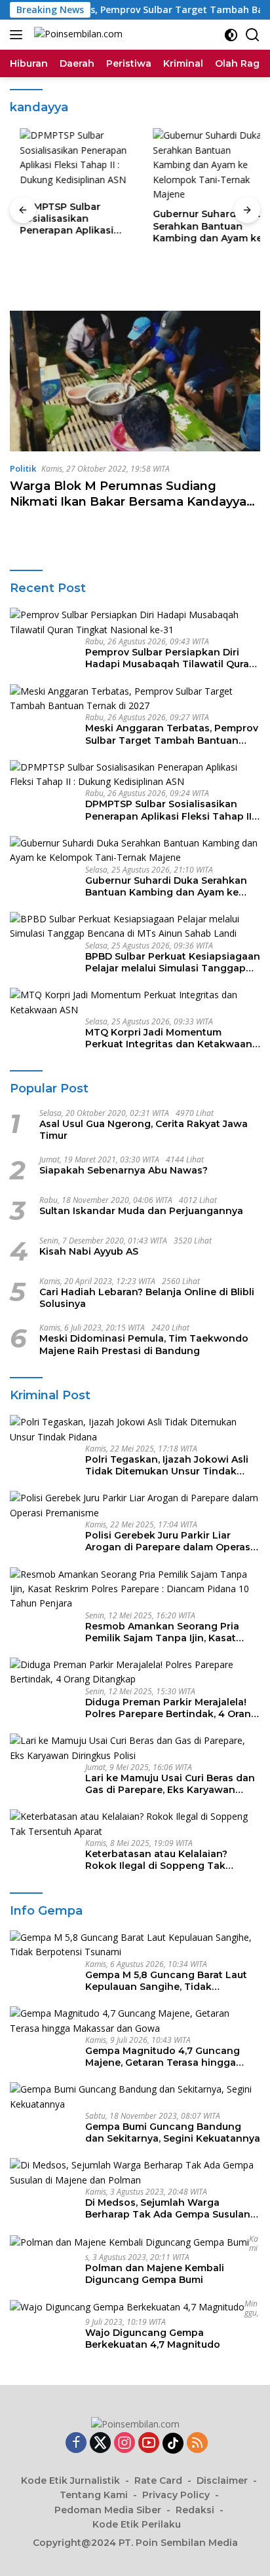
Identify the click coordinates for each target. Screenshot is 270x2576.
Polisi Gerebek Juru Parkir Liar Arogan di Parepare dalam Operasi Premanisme (169, 1541)
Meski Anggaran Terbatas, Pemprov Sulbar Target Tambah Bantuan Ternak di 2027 (172, 734)
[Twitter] (100, 2444)
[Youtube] (149, 2444)
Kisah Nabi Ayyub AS (89, 1251)
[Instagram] (125, 2444)
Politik (23, 468)
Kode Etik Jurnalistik (70, 2480)
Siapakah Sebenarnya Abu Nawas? (124, 1170)
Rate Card (158, 2480)
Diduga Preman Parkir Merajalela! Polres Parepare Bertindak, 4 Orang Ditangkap (171, 1708)
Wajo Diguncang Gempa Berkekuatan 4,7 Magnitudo (153, 2339)
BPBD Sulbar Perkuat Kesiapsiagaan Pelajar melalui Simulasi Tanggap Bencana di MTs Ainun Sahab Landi (173, 962)
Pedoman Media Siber (108, 2510)
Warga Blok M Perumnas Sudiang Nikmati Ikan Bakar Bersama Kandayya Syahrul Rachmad (128, 501)
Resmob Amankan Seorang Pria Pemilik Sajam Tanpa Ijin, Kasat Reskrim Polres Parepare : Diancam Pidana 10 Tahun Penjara (170, 1632)
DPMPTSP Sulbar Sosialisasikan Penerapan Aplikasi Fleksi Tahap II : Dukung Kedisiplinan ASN (67, 219)
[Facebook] (76, 2444)
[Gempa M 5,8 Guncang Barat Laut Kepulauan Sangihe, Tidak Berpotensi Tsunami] (135, 1945)
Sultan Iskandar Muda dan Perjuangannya (141, 1211)
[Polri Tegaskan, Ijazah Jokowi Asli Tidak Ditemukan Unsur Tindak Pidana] (135, 1430)
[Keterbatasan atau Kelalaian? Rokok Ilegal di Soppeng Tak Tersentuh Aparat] (135, 1824)
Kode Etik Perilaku (137, 2524)
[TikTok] (173, 2443)
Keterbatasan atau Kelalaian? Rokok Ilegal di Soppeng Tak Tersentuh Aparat (156, 1860)
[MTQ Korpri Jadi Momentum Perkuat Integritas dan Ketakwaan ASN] (135, 1002)
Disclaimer (222, 2480)
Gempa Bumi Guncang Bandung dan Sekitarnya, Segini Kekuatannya (173, 2132)
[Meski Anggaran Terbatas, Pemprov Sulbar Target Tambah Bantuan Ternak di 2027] (135, 699)
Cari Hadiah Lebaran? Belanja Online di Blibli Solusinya (147, 1298)
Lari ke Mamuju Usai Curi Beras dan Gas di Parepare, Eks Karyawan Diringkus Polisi (170, 1784)
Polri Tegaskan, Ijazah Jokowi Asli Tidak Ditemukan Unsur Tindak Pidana (167, 1465)
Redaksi (195, 2510)
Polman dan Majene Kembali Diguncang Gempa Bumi (155, 2274)
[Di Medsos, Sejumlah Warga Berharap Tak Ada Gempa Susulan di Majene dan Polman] (135, 2173)
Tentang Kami (94, 2495)
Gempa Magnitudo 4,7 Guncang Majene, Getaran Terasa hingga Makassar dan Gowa (163, 2057)
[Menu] (19, 35)
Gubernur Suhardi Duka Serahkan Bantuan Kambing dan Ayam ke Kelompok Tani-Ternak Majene (200, 226)
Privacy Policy (176, 2495)
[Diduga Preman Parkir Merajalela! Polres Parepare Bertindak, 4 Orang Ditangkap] (135, 1672)
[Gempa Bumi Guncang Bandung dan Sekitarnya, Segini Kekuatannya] (135, 2097)
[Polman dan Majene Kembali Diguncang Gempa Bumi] (129, 2242)
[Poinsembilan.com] (77, 35)
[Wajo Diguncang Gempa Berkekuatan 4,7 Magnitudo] (127, 2307)
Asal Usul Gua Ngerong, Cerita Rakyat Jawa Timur (144, 1130)
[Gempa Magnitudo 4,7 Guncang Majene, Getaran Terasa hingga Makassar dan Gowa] (135, 2021)
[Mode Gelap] (231, 35)
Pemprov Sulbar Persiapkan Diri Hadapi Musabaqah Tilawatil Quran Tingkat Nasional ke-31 (170, 658)
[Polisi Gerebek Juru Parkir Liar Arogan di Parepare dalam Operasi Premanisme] (135, 1506)
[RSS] (197, 2444)
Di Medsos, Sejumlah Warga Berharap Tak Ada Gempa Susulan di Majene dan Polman (168, 2208)
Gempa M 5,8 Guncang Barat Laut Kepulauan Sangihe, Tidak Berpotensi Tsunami (166, 1981)
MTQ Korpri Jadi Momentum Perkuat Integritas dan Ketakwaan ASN (169, 1038)
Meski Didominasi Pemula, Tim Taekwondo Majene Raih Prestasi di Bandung (144, 1344)
